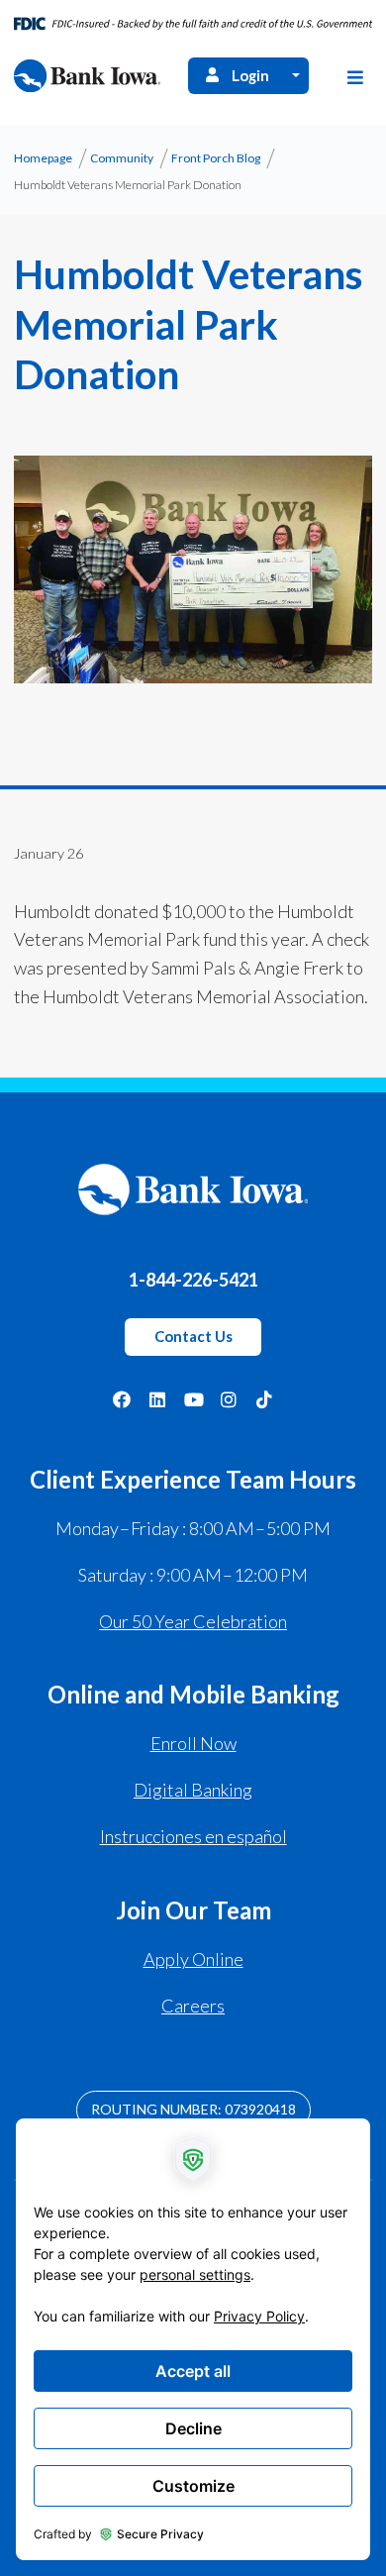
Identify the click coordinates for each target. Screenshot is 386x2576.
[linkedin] (157, 1397)
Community (122, 158)
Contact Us (193, 1336)
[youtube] (193, 1397)
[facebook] (122, 1397)
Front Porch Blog (216, 158)
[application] (193, 2339)
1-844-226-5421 (193, 1280)
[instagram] (229, 1397)
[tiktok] (264, 1397)
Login (250, 75)
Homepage (43, 158)
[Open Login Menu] (296, 76)
